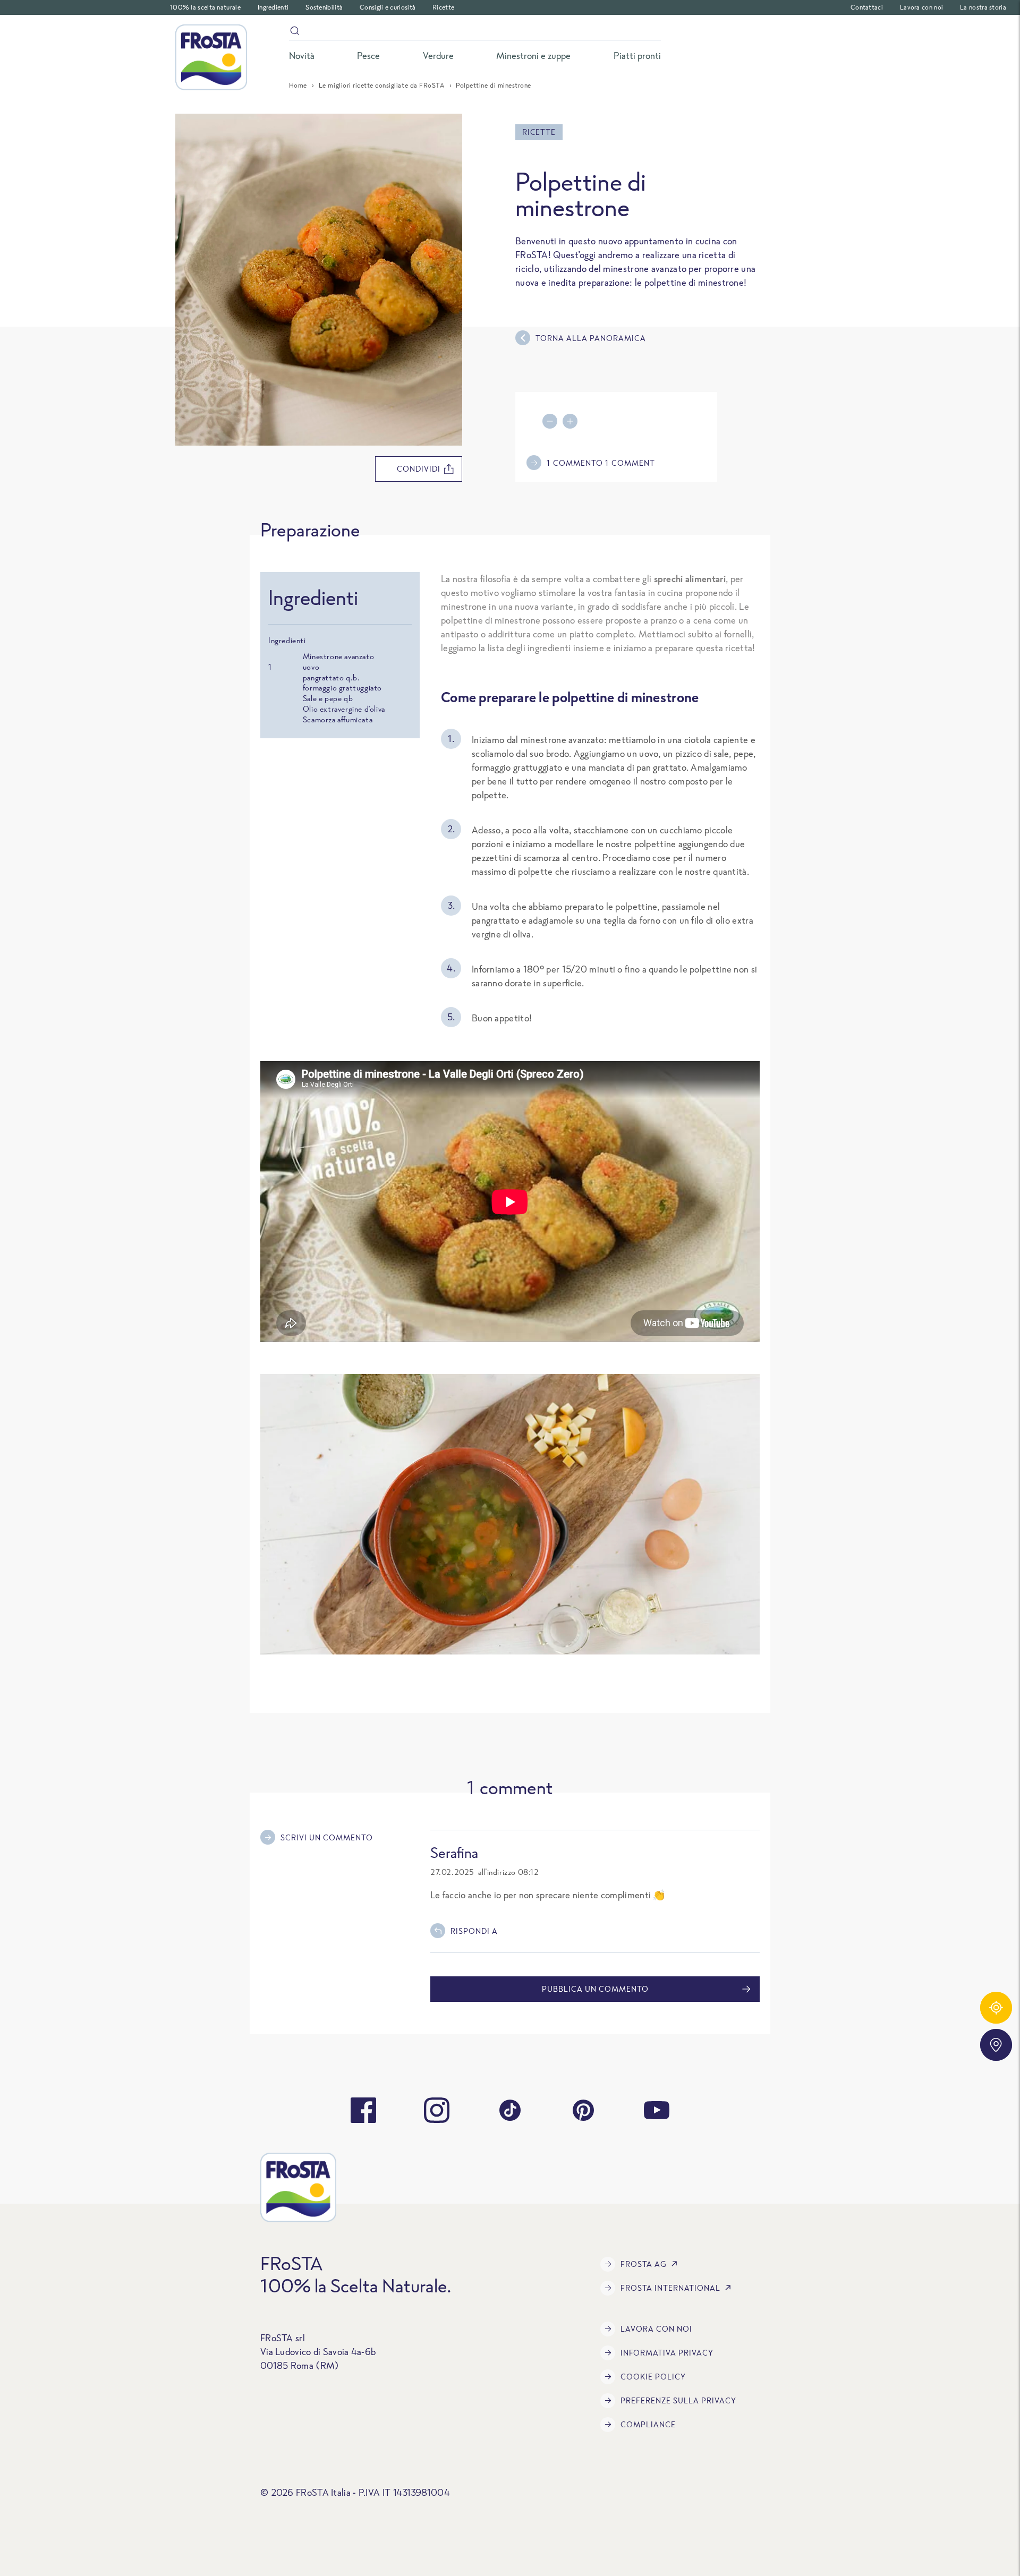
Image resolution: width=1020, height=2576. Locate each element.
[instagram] (437, 2110)
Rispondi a (474, 1931)
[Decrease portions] (552, 421)
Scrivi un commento (327, 1837)
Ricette (443, 7)
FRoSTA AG (644, 2264)
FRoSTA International (670, 2288)
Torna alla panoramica (591, 338)
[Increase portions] (573, 421)
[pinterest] (583, 2110)
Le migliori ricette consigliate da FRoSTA (381, 85)
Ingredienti (273, 7)
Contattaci (867, 7)
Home (298, 85)
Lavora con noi (921, 7)
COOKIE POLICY (653, 2377)
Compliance (648, 2424)
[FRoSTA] (211, 57)
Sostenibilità (324, 7)
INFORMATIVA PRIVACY (667, 2353)
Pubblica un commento (595, 1989)
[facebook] (363, 2110)
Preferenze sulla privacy (678, 2400)
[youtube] (657, 2110)
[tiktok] (510, 2110)
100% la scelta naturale (205, 7)
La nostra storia (983, 7)
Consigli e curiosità (388, 7)
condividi (419, 469)
